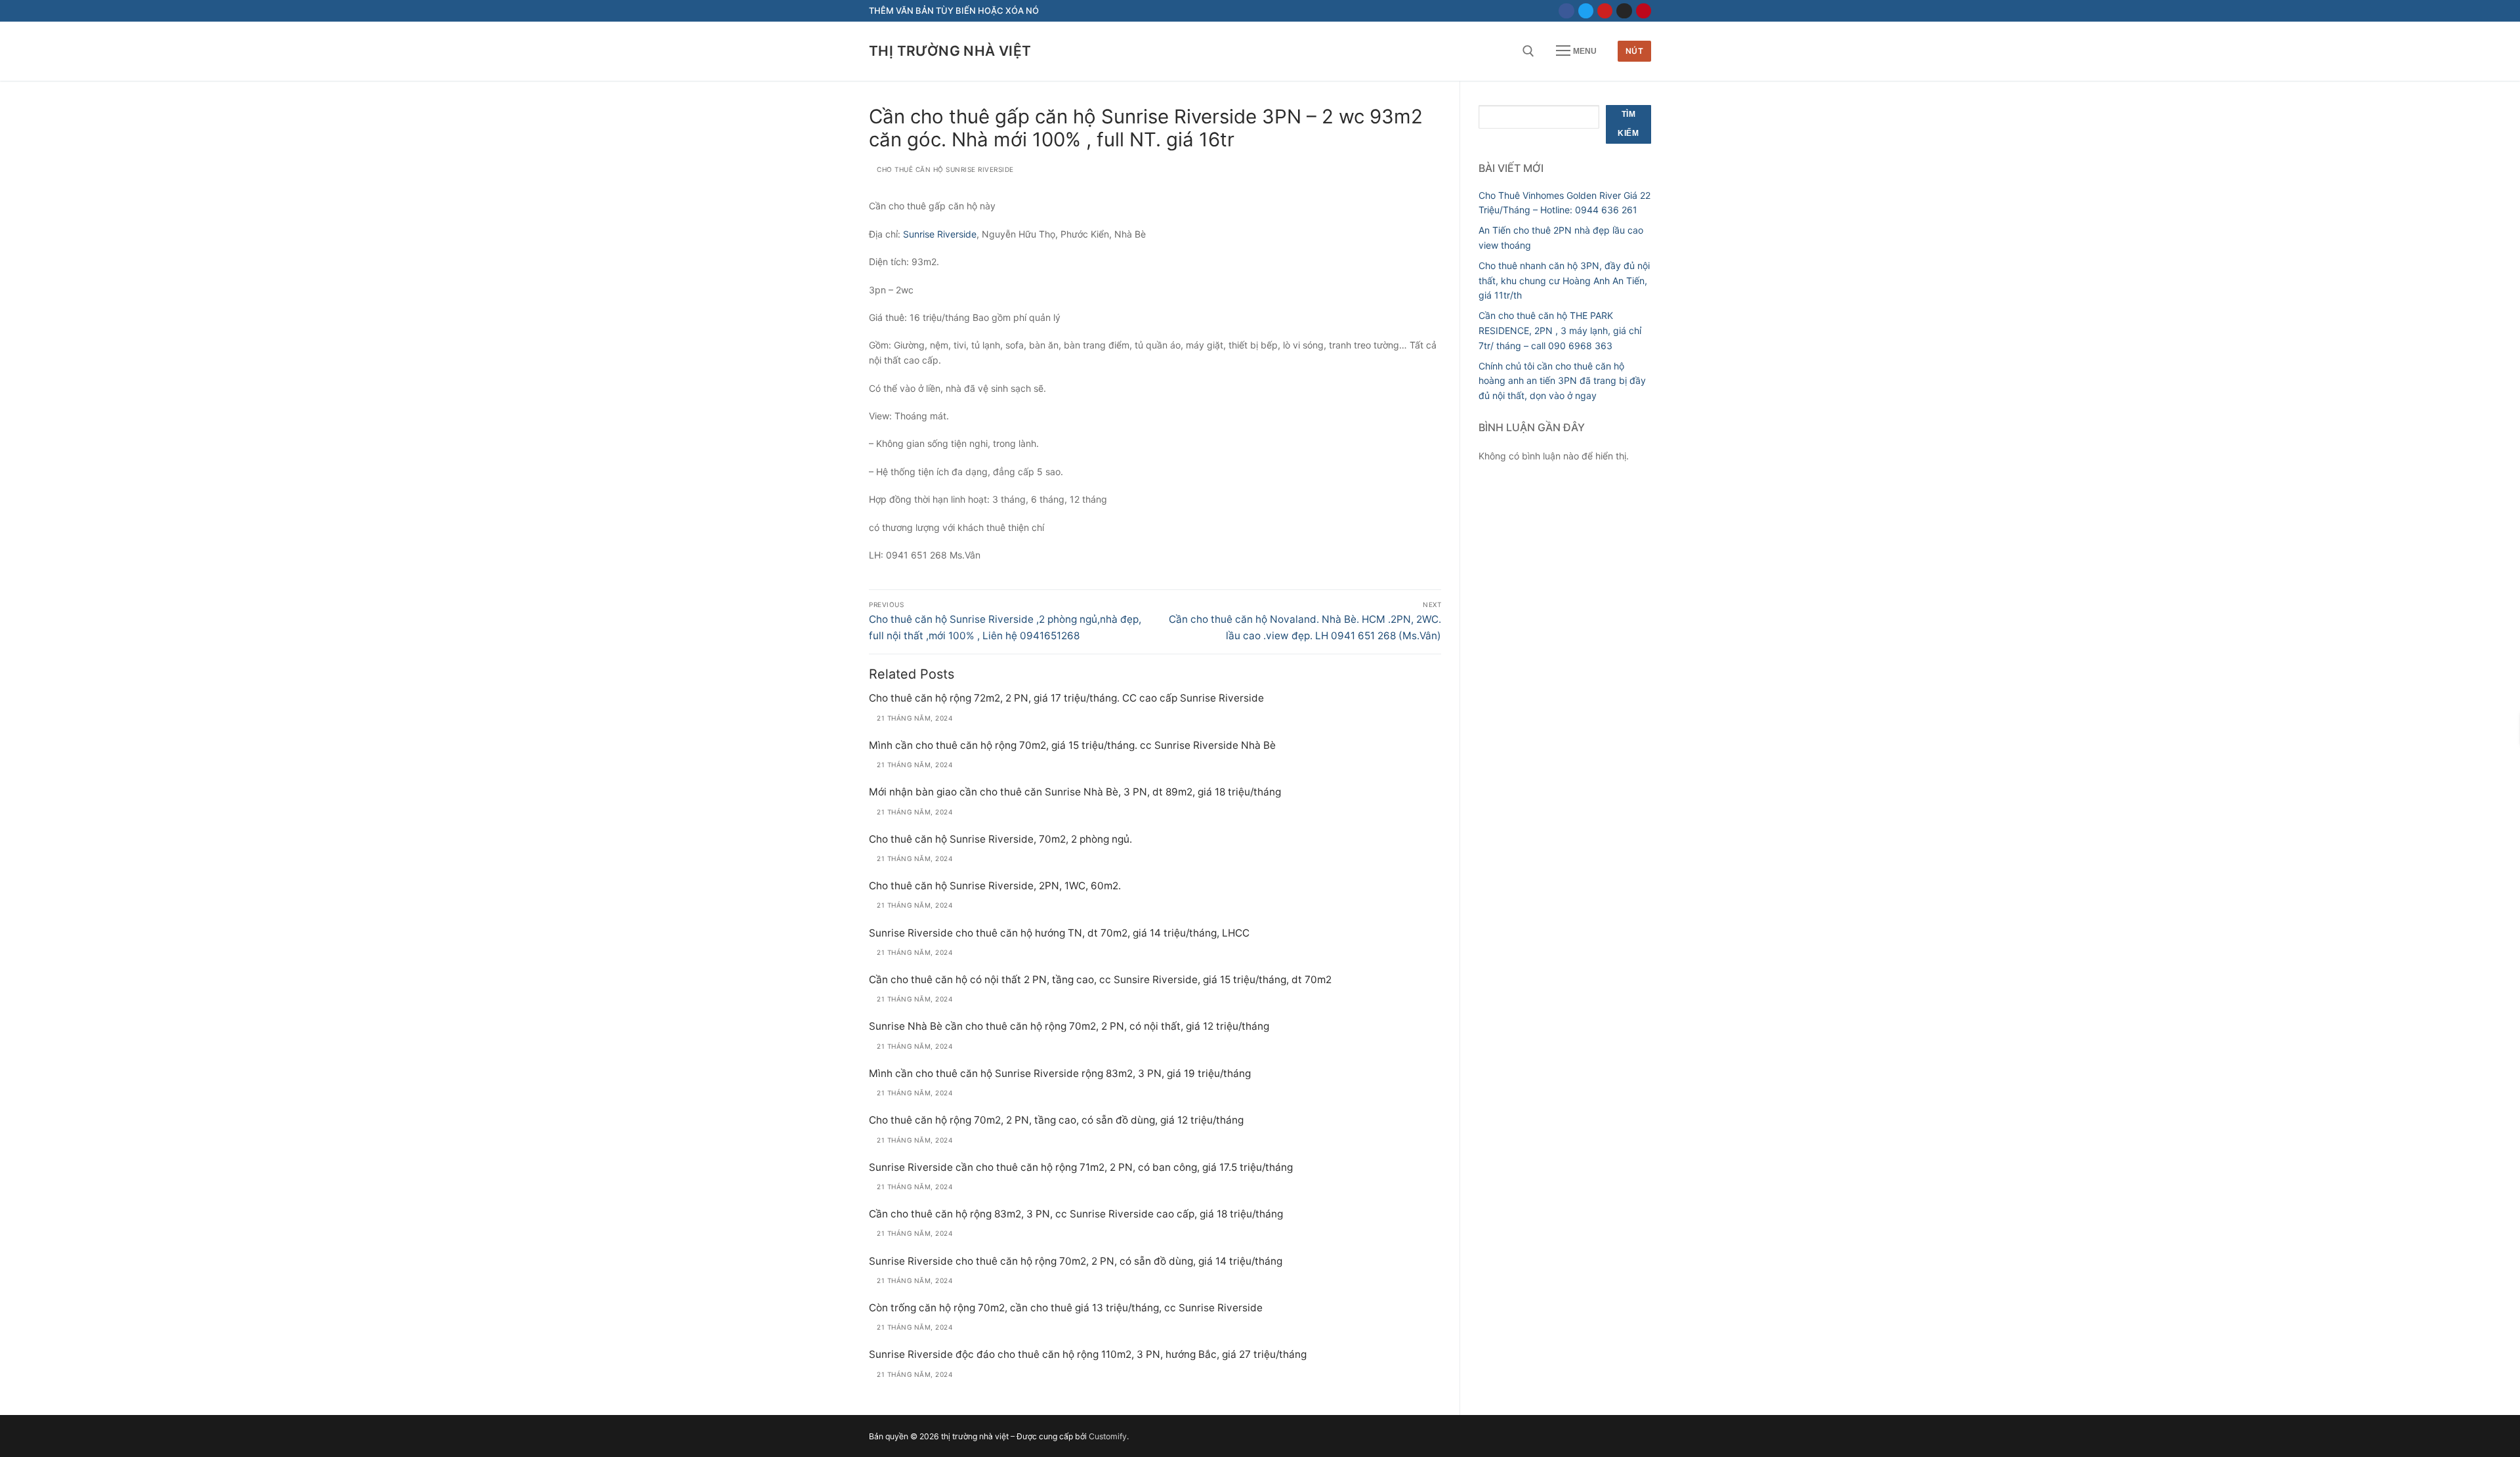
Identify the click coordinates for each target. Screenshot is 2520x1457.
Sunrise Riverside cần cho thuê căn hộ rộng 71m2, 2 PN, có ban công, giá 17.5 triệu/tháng (1081, 1167)
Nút (1635, 51)
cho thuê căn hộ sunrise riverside (944, 169)
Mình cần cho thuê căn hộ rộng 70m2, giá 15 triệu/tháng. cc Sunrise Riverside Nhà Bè (1072, 745)
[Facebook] (1566, 11)
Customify (1108, 1436)
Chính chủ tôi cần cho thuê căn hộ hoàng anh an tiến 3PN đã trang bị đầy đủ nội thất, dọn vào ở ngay (1562, 381)
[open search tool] (1528, 51)
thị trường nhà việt (950, 51)
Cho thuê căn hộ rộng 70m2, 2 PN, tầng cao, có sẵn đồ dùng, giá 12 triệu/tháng (1056, 1120)
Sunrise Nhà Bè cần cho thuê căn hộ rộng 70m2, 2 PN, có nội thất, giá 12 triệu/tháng (1069, 1026)
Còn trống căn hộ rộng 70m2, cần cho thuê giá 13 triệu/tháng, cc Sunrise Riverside (1066, 1308)
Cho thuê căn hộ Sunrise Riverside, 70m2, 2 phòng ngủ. (1000, 839)
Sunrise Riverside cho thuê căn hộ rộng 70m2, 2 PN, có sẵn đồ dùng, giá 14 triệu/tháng (1076, 1261)
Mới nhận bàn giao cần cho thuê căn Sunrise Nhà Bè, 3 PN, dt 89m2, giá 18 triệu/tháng (1075, 792)
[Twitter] (1586, 11)
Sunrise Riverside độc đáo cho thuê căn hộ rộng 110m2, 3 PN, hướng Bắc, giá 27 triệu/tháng (1088, 1354)
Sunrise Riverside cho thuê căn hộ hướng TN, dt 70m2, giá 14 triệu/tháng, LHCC (1059, 933)
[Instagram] (1624, 11)
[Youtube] (1605, 11)
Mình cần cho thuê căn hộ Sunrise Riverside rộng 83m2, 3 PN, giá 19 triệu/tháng (1060, 1073)
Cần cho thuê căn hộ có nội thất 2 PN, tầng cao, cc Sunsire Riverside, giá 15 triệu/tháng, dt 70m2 (1100, 980)
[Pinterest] (1644, 11)
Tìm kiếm (1628, 124)
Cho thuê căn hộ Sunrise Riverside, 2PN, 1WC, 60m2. (995, 886)
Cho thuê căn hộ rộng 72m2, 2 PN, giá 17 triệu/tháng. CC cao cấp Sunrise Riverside (1066, 698)
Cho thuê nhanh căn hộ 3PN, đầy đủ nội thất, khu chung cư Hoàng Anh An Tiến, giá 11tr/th (1564, 280)
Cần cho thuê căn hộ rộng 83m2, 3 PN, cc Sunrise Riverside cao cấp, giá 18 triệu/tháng (1076, 1214)
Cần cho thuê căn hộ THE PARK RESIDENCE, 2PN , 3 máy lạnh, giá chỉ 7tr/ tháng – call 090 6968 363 (1560, 330)
